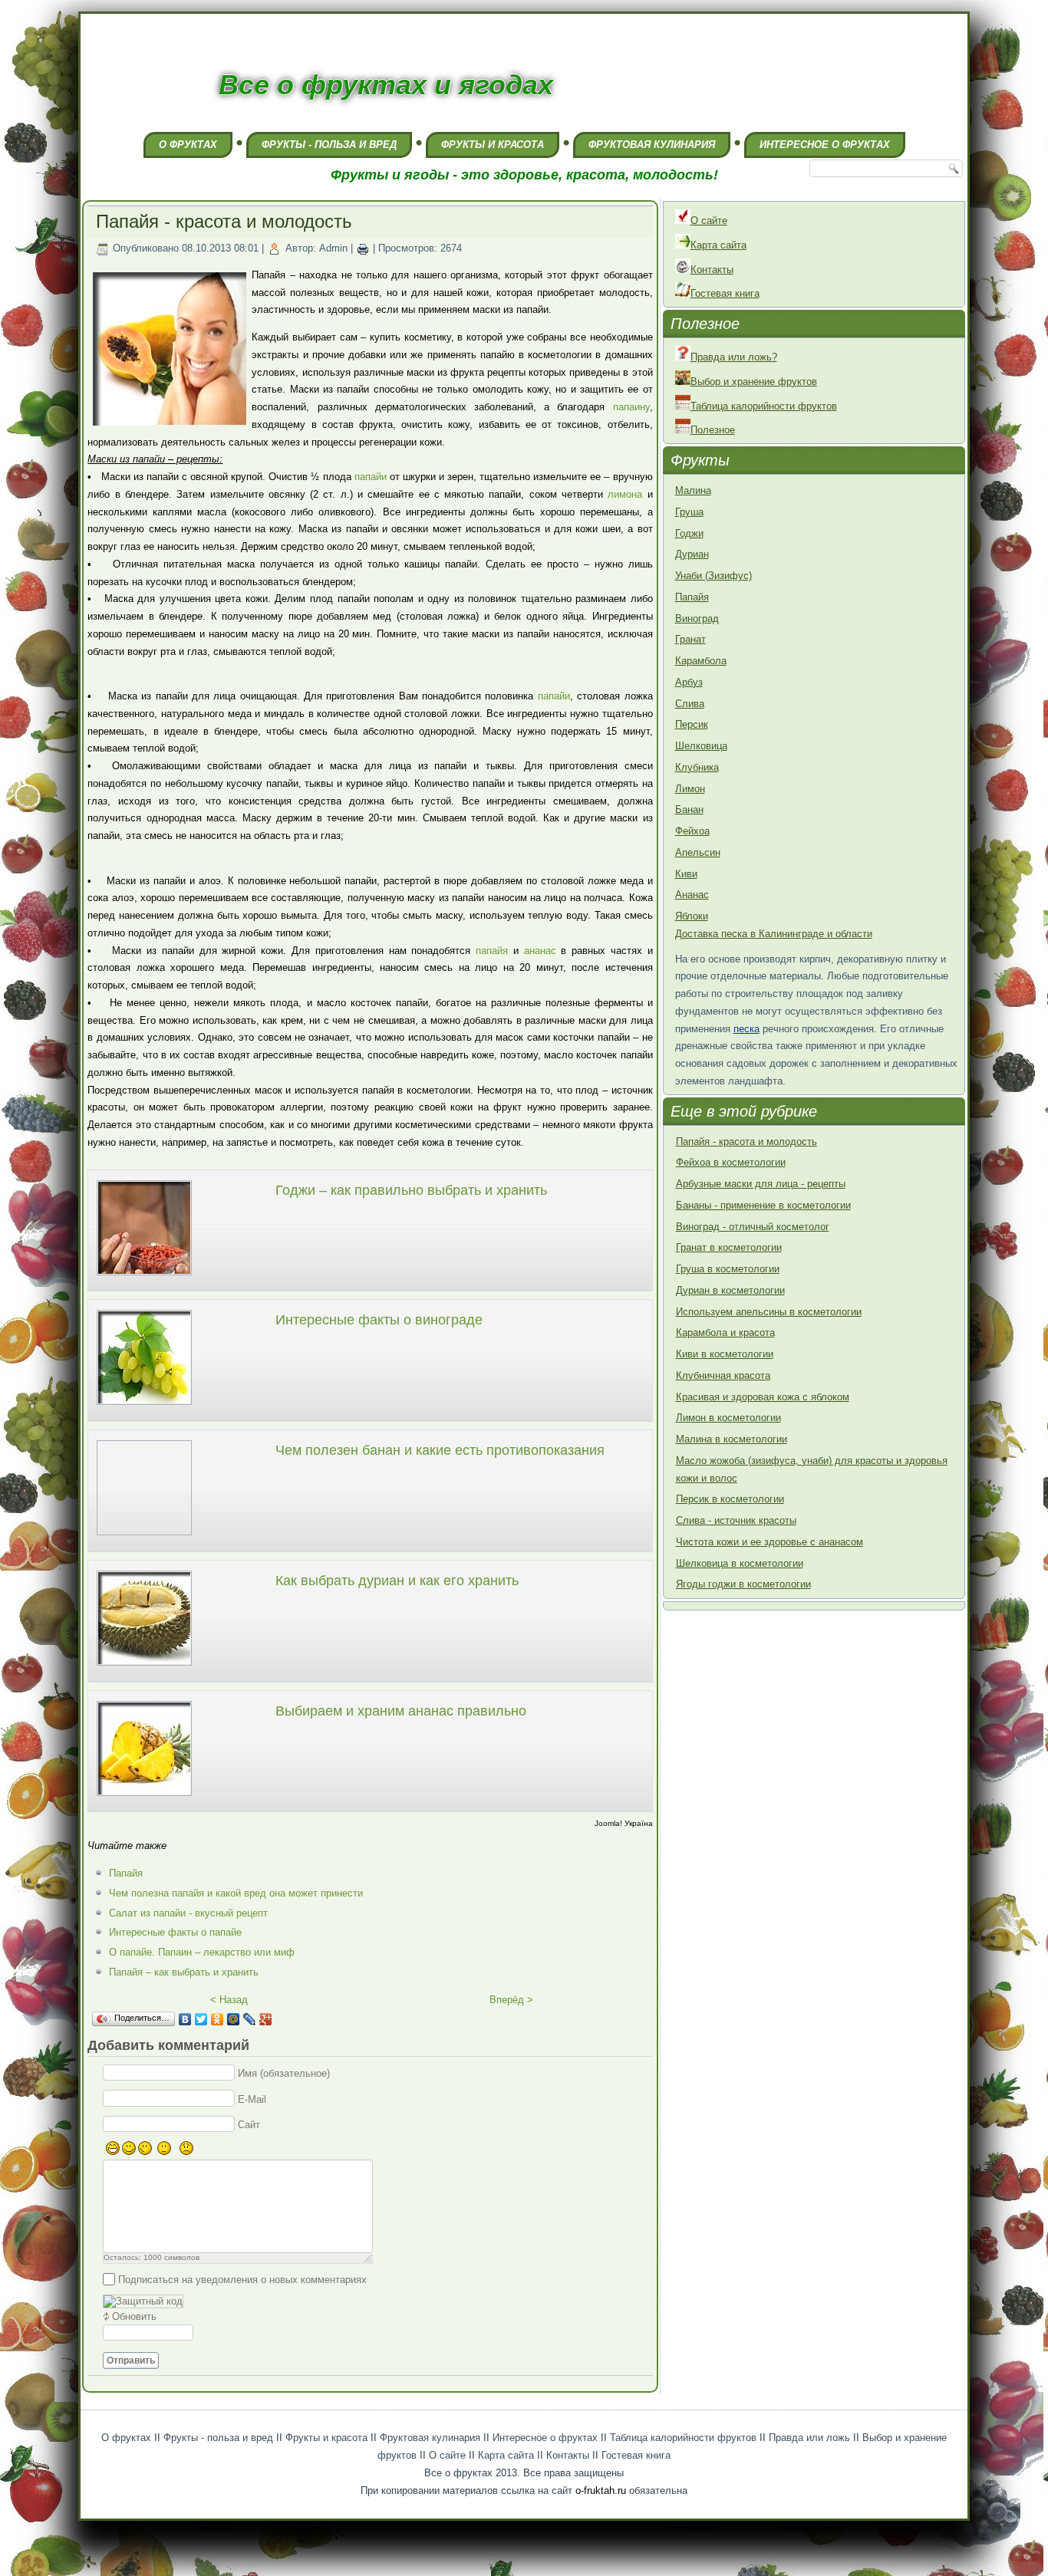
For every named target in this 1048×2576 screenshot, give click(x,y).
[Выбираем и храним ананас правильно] (144, 1798)
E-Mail (252, 2099)
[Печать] (363, 248)
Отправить (131, 2361)
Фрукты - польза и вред (329, 145)
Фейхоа (692, 831)
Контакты (712, 270)
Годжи (689, 533)
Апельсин (698, 852)
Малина (693, 490)
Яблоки (692, 916)
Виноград (697, 619)
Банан (689, 809)
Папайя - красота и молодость (746, 1142)
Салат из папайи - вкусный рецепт (188, 1913)
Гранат (690, 639)
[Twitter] (201, 2019)
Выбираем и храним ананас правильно (401, 1711)
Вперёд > (511, 2000)
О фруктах (188, 145)
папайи (371, 477)
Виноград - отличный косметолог (753, 1227)
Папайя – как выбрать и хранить (184, 1972)
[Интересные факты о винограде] (144, 1407)
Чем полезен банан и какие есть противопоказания (440, 1450)
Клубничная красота (723, 1375)
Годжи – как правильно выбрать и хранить (411, 1190)
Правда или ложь (809, 2438)
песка (746, 1029)
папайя (492, 951)
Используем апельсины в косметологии (769, 1312)
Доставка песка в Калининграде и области (774, 934)
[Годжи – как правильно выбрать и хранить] (144, 1277)
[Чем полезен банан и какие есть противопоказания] (144, 1537)
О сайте (709, 220)
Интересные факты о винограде (379, 1320)
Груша (689, 512)
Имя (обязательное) (284, 2073)
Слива (690, 704)
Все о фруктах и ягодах (386, 85)
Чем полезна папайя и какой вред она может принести (236, 1893)
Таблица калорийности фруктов (764, 406)
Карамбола (701, 661)
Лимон (690, 789)
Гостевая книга (725, 293)
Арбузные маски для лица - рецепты (761, 1184)
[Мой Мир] (234, 2019)
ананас (540, 951)
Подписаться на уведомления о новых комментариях (242, 2279)
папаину (631, 407)
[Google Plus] (266, 2019)
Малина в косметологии (732, 1439)
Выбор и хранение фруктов (754, 382)
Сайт (249, 2125)
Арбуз (689, 682)
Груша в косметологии (728, 1269)
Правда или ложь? (734, 357)
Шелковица (701, 746)
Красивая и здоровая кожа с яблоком (763, 1397)
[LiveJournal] (250, 2019)
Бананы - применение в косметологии (763, 1205)
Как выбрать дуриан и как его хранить (397, 1581)
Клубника (697, 767)
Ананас (692, 895)
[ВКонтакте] (185, 2019)
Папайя (126, 1873)
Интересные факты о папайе (175, 1932)
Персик (692, 724)
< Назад (229, 2000)
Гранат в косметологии (729, 1247)
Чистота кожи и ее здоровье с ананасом (770, 1542)
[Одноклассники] (218, 2019)
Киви (686, 874)
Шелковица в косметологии (740, 1563)
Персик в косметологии (730, 1499)
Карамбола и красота (725, 1332)
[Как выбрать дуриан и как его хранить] (144, 1668)
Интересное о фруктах (825, 145)
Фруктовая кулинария (652, 145)
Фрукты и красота (493, 145)
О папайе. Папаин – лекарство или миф (202, 1952)
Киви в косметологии (725, 1354)
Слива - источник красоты (736, 1520)
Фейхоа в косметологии (731, 1162)
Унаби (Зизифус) (713, 576)
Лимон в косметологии (728, 1418)
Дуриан (692, 554)
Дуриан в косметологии (730, 1290)
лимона (625, 494)
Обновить (134, 2316)
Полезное (713, 430)
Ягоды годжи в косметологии (743, 1584)
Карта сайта (718, 245)
